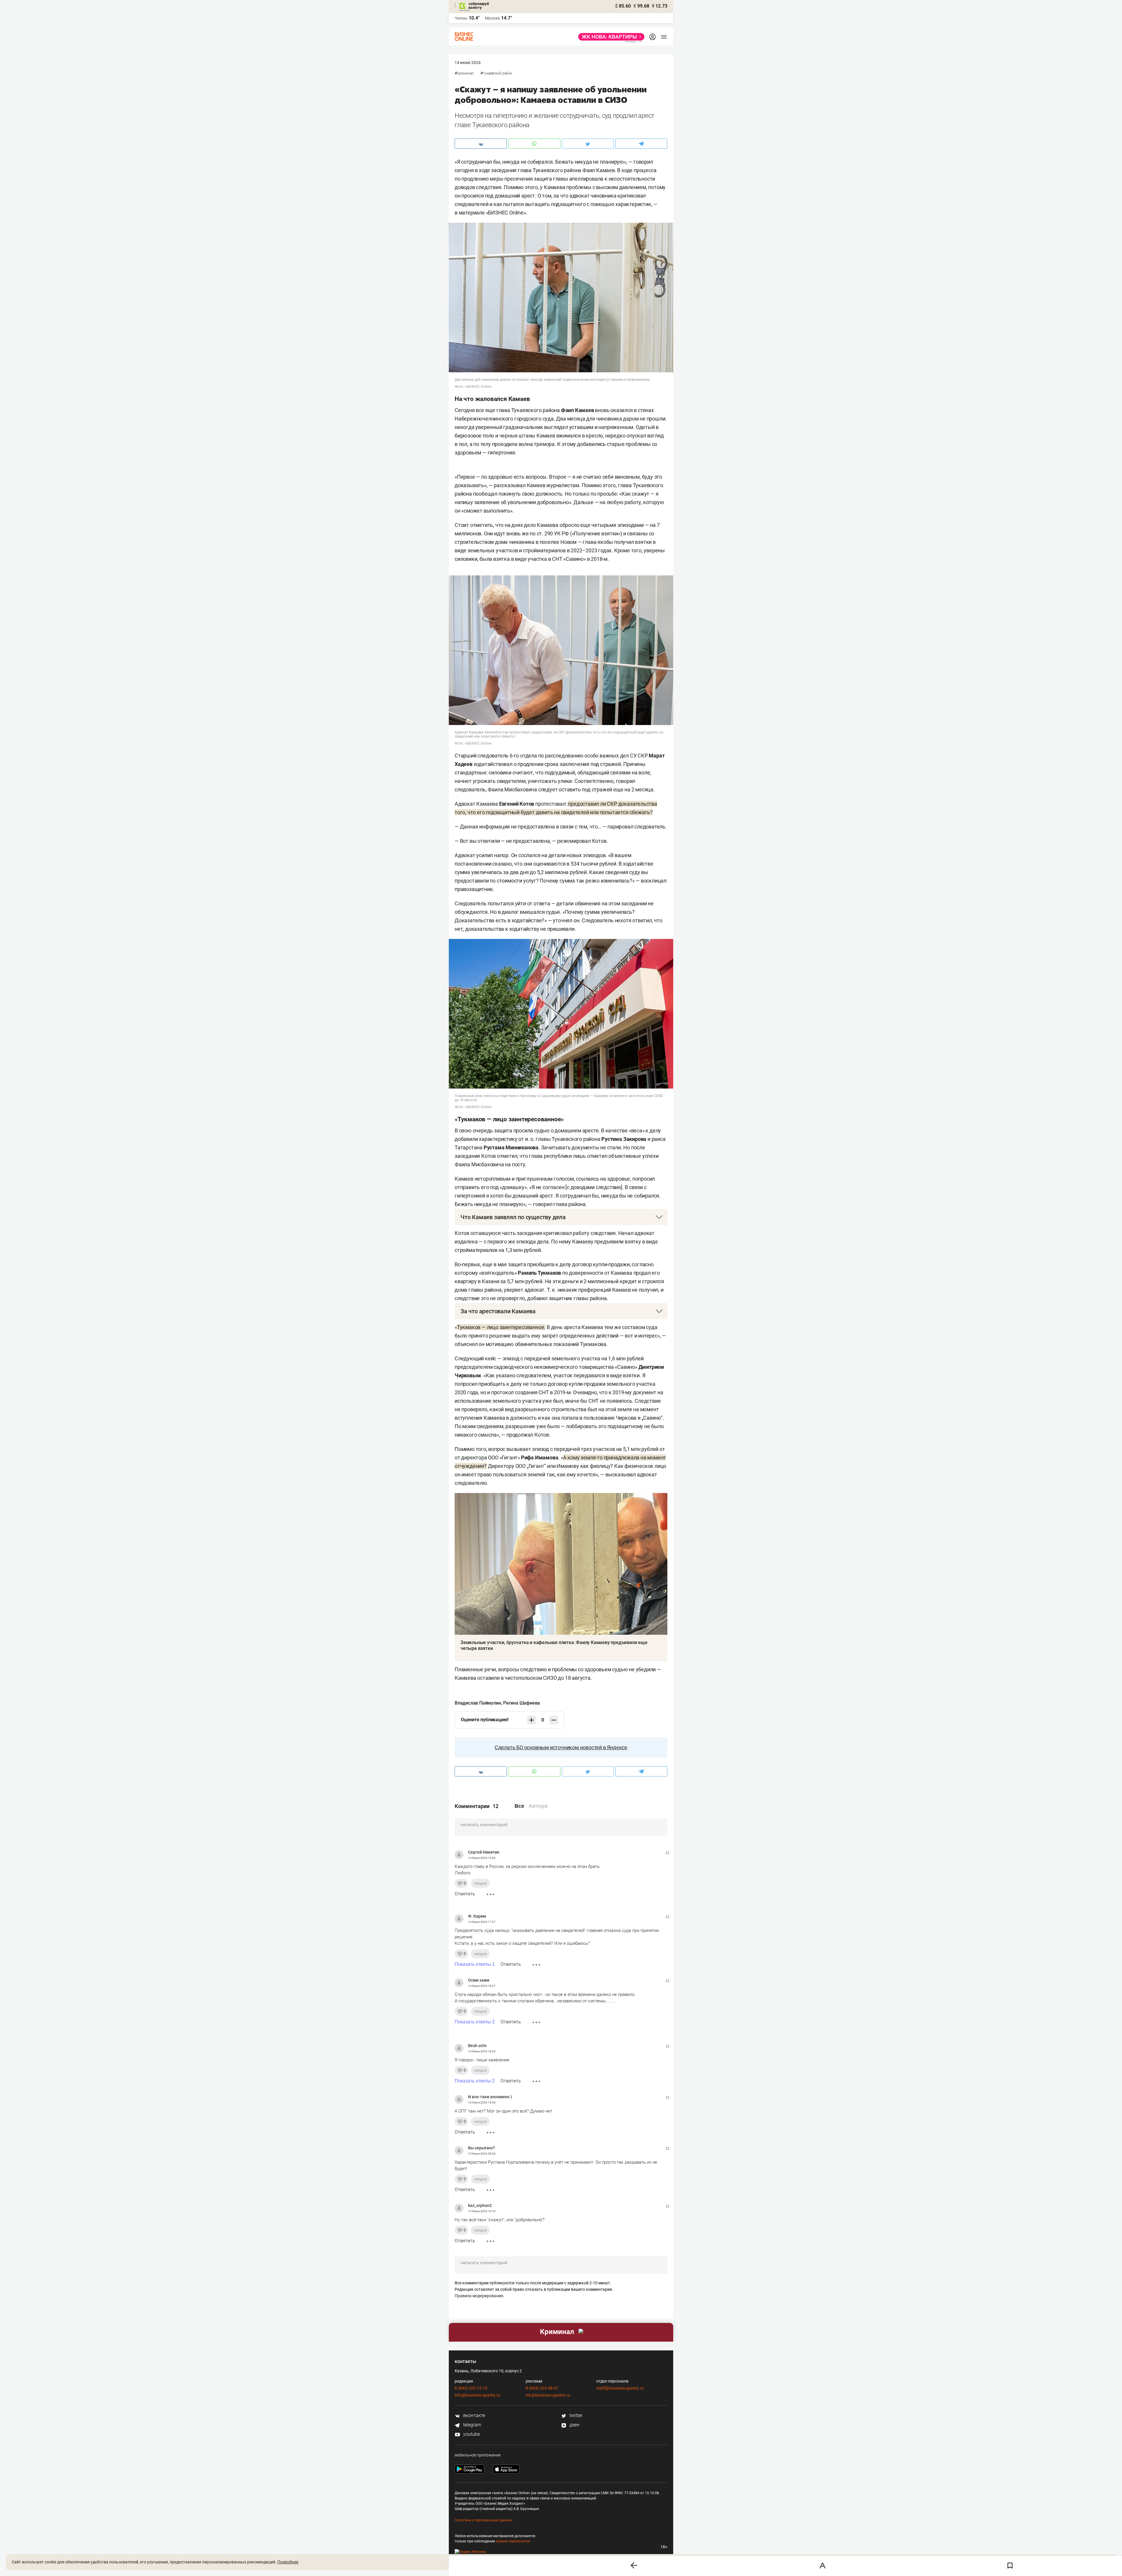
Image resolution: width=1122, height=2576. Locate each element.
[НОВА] (610, 37)
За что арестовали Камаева (498, 1311)
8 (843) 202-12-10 (471, 2388)
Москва (492, 18)
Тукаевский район (498, 73)
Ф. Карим (477, 1916)
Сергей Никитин (484, 1852)
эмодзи (480, 1883)
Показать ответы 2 (475, 2022)
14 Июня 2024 (468, 63)
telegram (472, 2425)
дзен (574, 2425)
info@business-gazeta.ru (477, 2395)
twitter (575, 2415)
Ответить (465, 1894)
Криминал (465, 73)
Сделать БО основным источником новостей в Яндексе (561, 1747)
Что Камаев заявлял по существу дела (513, 1217)
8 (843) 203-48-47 (542, 2388)
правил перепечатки (513, 2541)
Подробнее (288, 2562)
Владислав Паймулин (478, 1703)
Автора (538, 1806)
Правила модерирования (479, 2296)
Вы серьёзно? (482, 2148)
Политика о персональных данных (484, 2520)
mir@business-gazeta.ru (548, 2395)
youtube (471, 2434)
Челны (461, 18)
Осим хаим (479, 1980)
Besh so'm (477, 2046)
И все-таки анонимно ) (490, 2097)
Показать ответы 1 (475, 1964)
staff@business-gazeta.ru (620, 2388)
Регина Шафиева (522, 1703)
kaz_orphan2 (480, 2205)
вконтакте (473, 2415)
